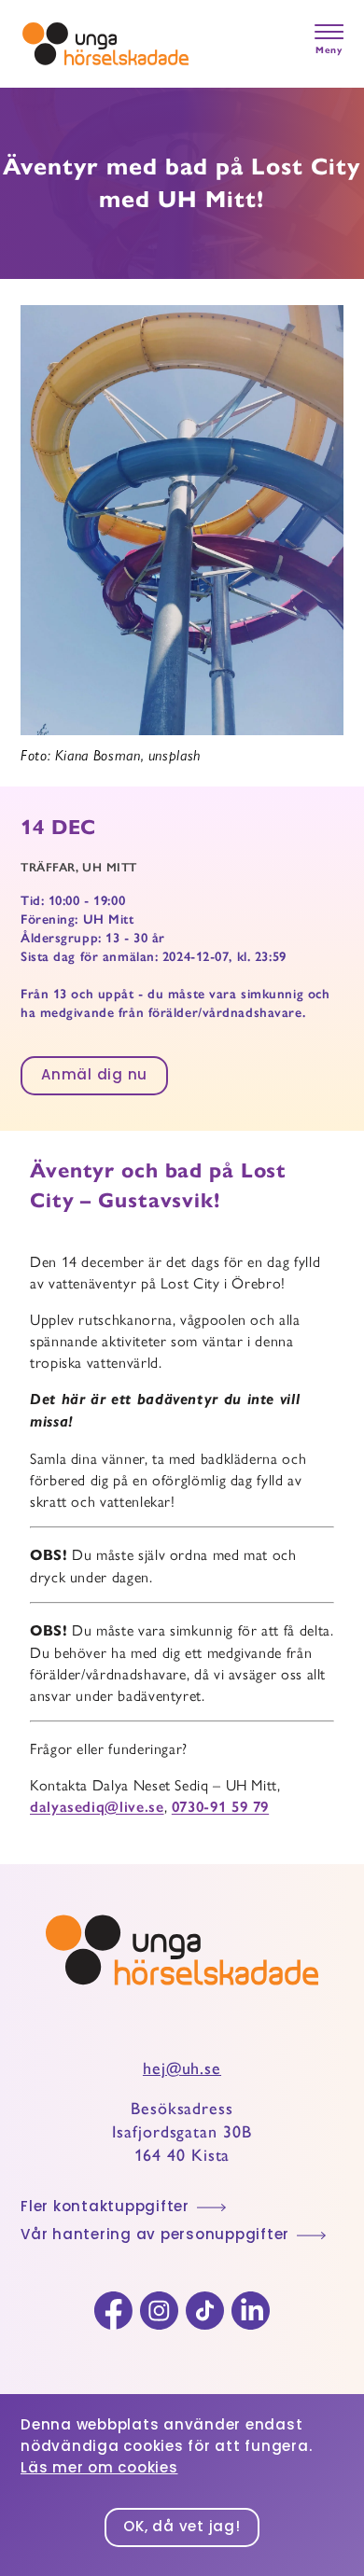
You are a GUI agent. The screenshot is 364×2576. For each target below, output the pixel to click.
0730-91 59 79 (220, 1807)
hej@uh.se (182, 2068)
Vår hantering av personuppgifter (155, 2236)
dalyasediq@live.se (97, 1807)
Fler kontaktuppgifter (105, 2208)
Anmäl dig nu (94, 1076)
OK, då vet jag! (182, 2528)
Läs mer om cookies (99, 2469)
